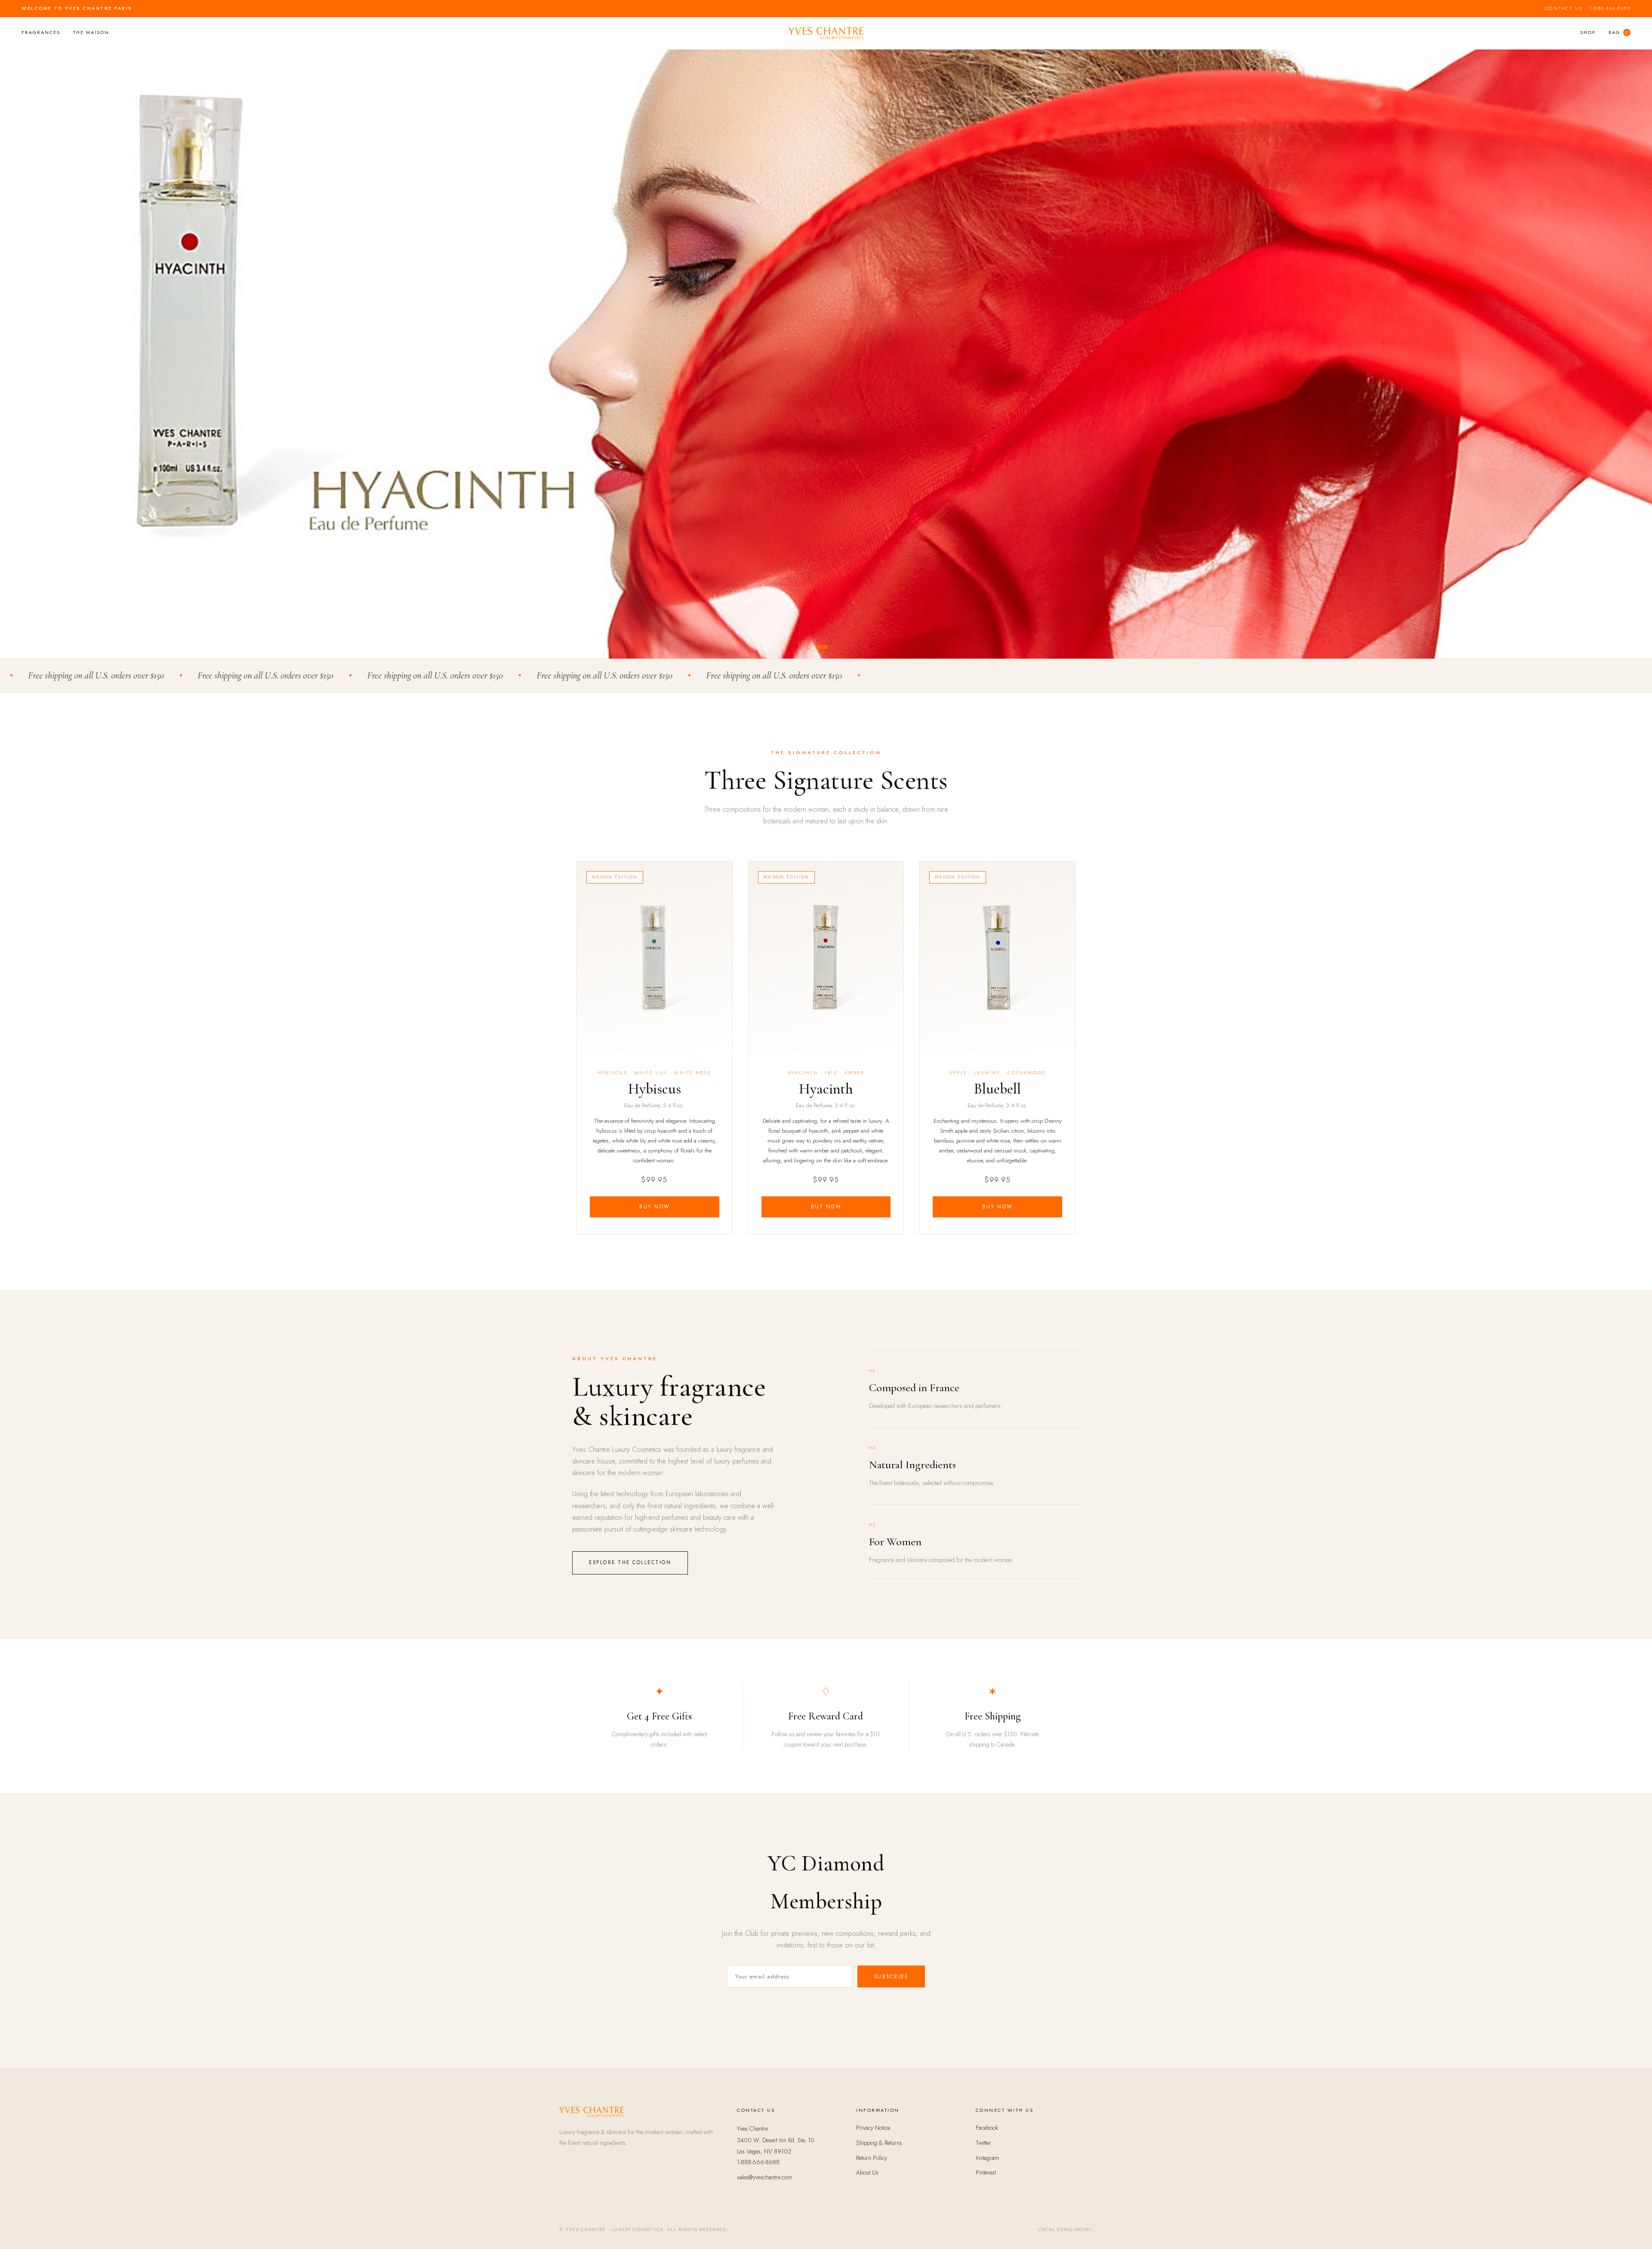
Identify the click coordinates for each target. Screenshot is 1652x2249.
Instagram (987, 2158)
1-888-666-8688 (1610, 8)
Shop (1588, 32)
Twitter (983, 2143)
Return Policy (872, 2158)
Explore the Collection (630, 1562)
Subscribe (891, 1977)
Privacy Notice (873, 2128)
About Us (867, 2172)
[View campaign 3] (830, 647)
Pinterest (986, 2172)
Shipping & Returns (879, 2143)
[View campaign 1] (809, 647)
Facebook (987, 2128)
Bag (1618, 32)
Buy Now (655, 1207)
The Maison (91, 32)
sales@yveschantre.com (764, 2177)
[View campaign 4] (843, 647)
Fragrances (41, 32)
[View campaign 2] (818, 647)
